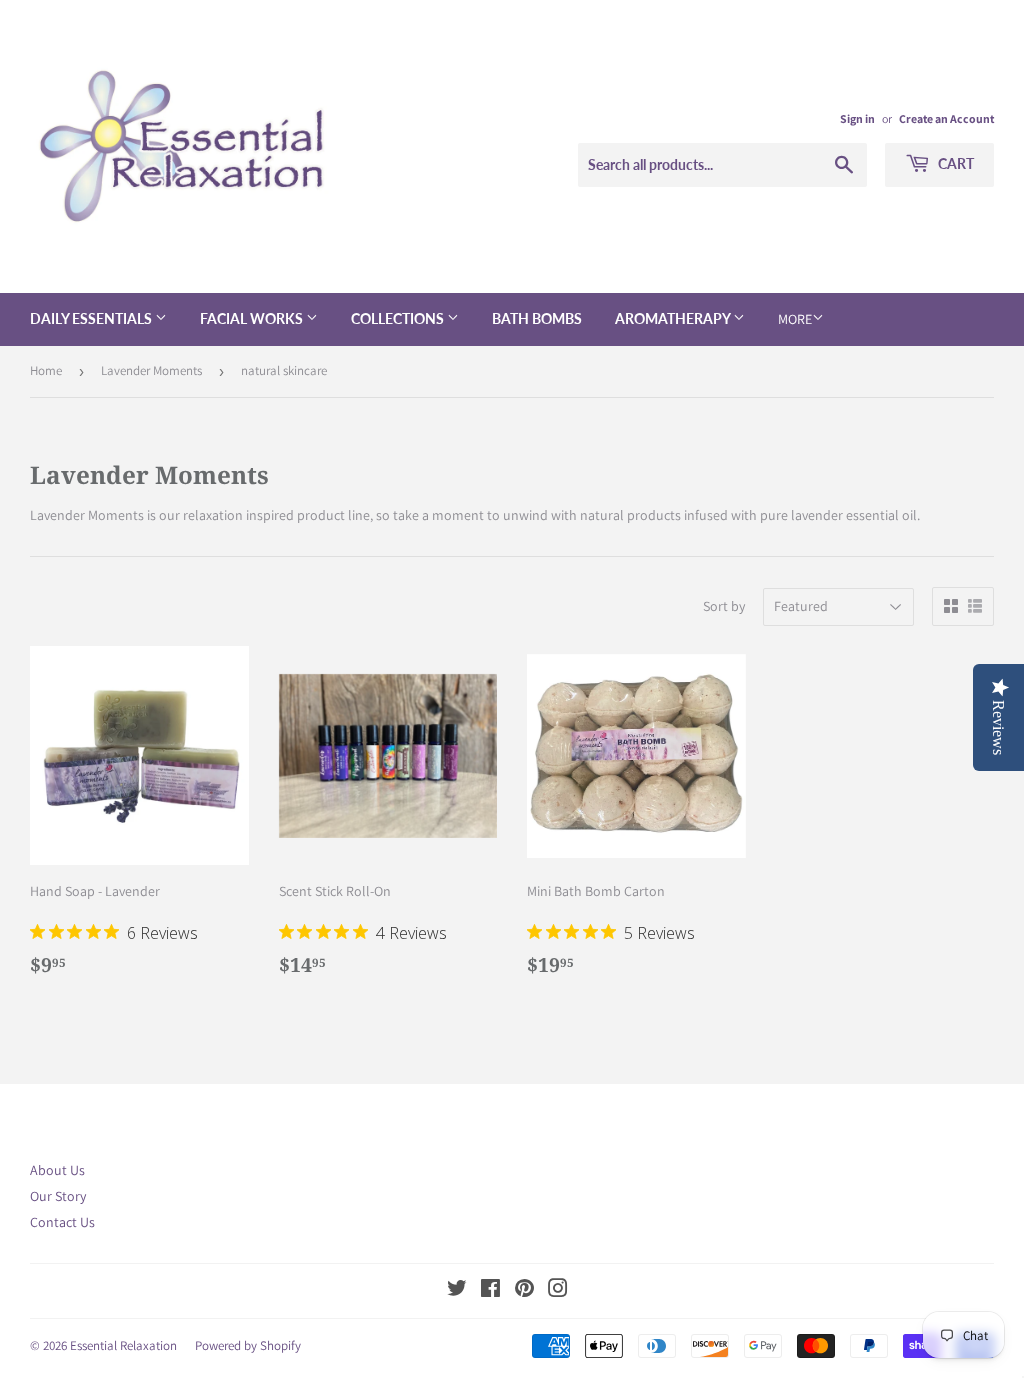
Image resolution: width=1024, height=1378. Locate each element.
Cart (954, 163)
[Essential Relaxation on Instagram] (558, 1291)
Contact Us (62, 1222)
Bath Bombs (537, 318)
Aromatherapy (674, 318)
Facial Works (253, 318)
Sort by (724, 606)
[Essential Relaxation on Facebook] (490, 1291)
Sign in (857, 118)
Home (46, 370)
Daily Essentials (92, 318)
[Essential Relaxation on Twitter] (457, 1291)
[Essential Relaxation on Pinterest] (524, 1291)
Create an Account (946, 118)
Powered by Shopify (248, 1345)
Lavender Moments (151, 370)
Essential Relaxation (123, 1345)
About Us (57, 1170)
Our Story (58, 1196)
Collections (399, 318)
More (795, 319)
